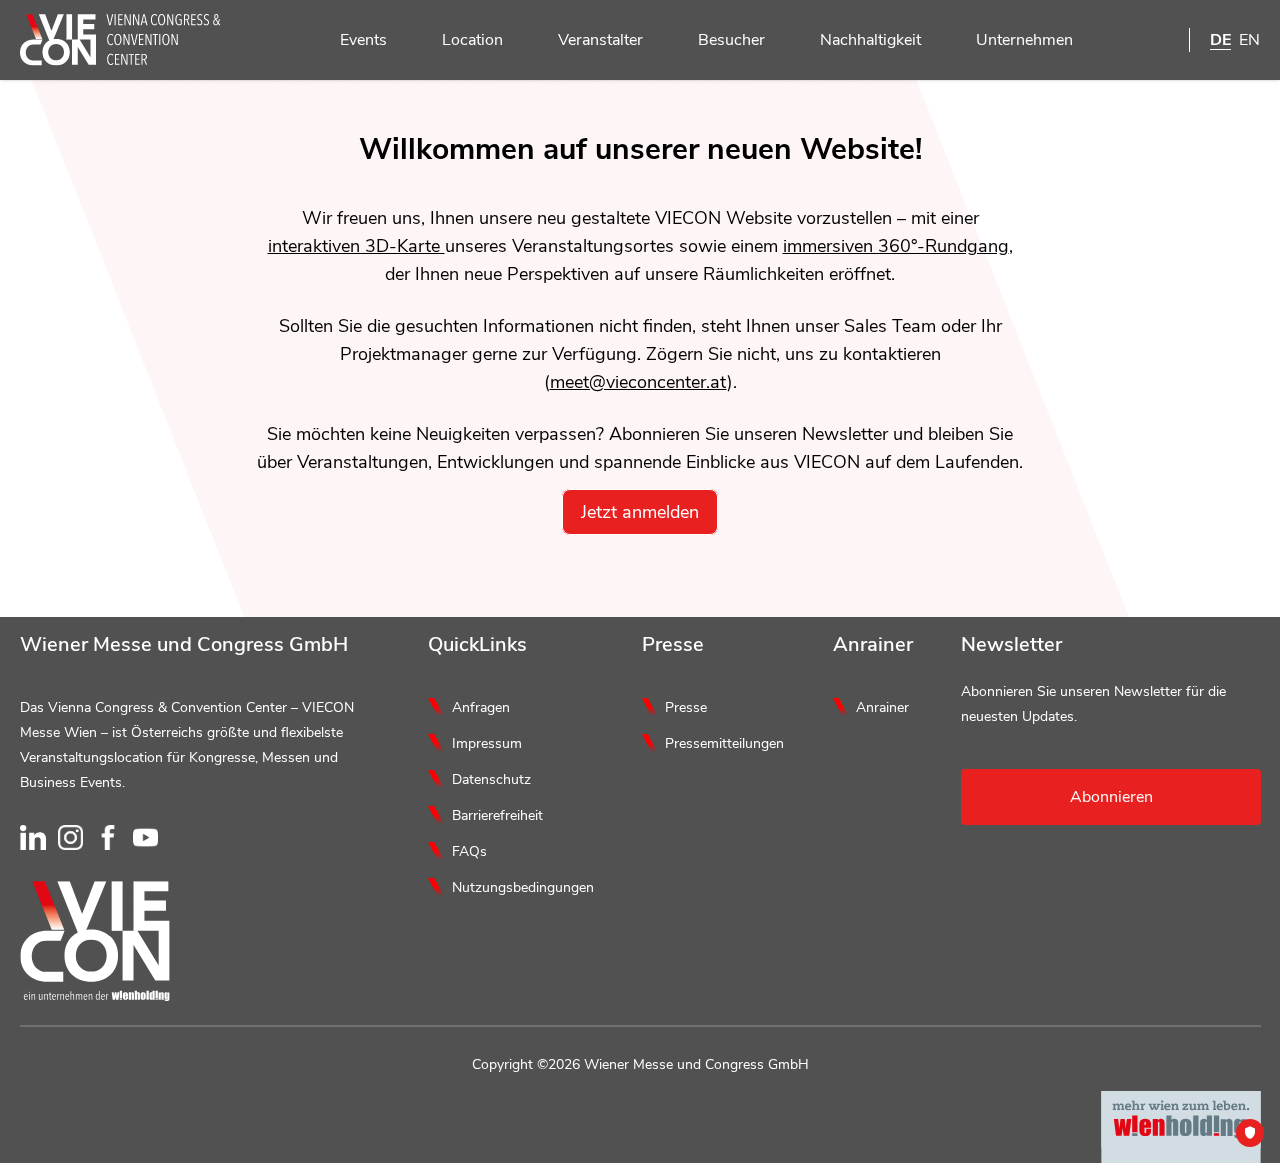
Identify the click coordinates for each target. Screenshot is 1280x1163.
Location (472, 40)
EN (1249, 40)
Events (363, 40)
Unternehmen (1024, 40)
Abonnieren (1111, 797)
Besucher (731, 40)
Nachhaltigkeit (870, 40)
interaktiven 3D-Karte (356, 246)
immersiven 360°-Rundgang (896, 246)
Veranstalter (600, 40)
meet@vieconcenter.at (638, 382)
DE (1220, 40)
